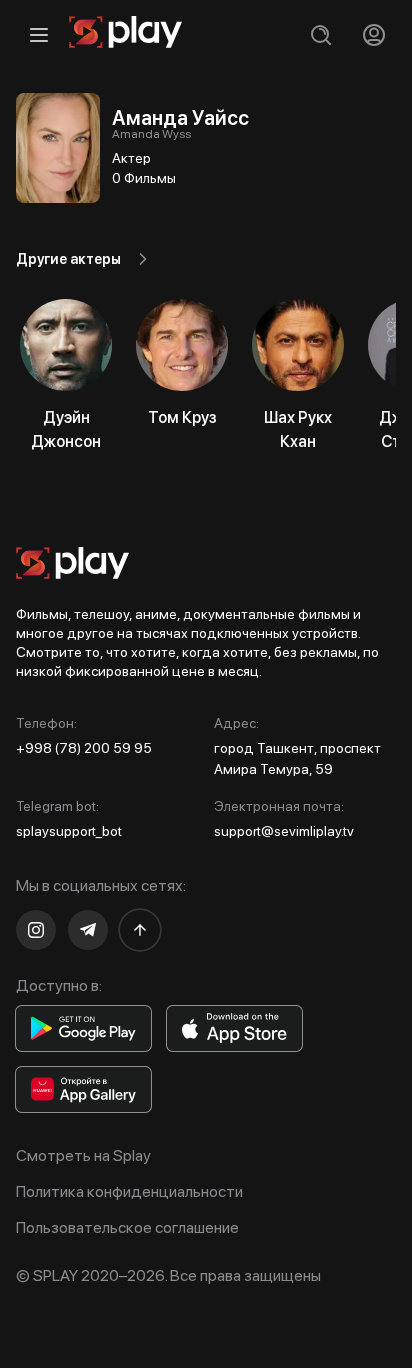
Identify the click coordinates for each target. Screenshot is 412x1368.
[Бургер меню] (38, 34)
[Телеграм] (88, 930)
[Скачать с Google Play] (83, 1028)
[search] (320, 34)
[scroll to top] (140, 930)
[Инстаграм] (36, 930)
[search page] (320, 34)
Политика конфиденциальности (129, 1191)
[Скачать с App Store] (234, 1028)
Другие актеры (68, 259)
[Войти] (373, 34)
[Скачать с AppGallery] (83, 1089)
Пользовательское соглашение (127, 1227)
